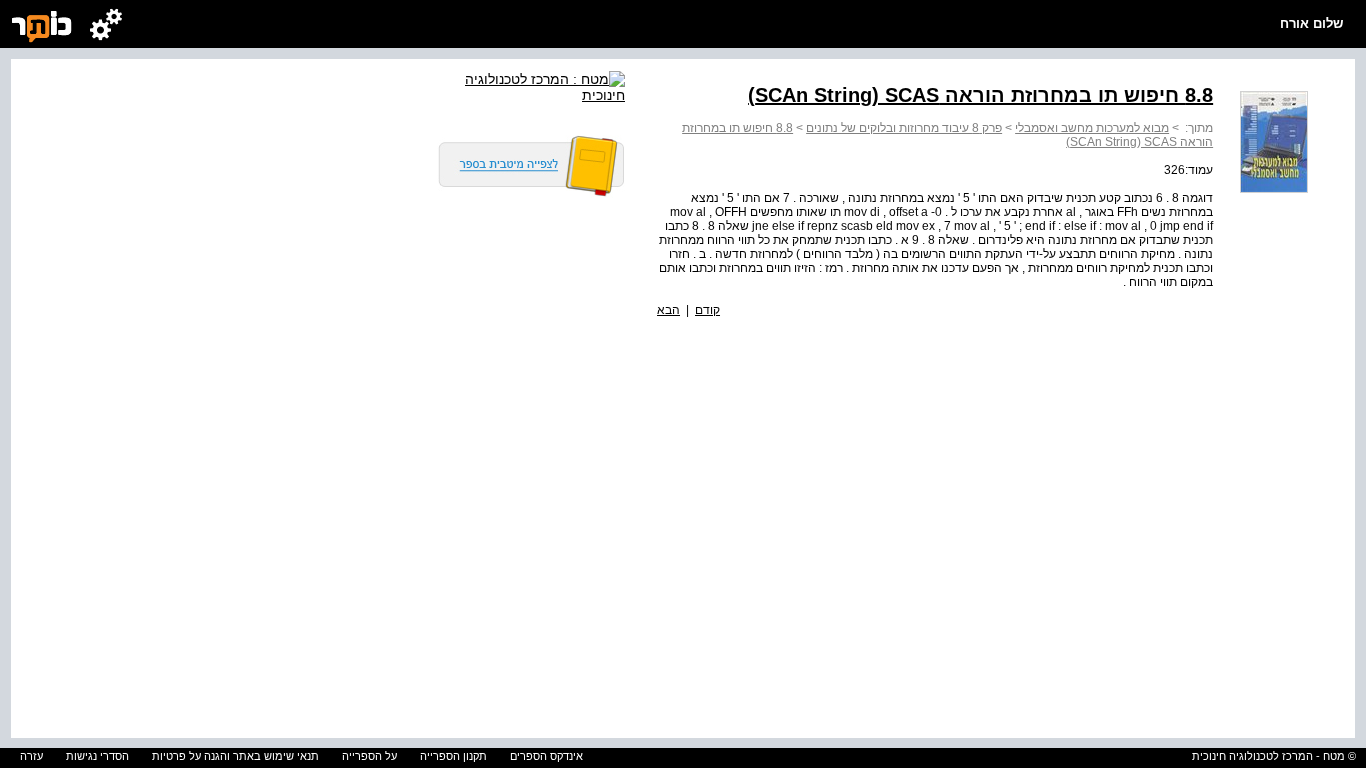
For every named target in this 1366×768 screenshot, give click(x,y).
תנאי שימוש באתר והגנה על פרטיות (235, 756)
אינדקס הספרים (546, 756)
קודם (707, 310)
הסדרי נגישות (97, 756)
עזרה (31, 756)
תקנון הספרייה (453, 756)
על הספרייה (369, 756)
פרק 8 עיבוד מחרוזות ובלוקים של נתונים (904, 128)
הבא (668, 310)
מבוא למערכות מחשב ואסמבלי (1092, 128)
